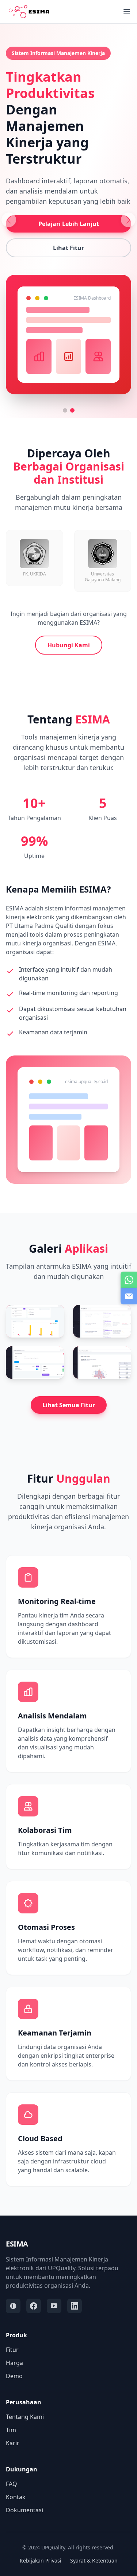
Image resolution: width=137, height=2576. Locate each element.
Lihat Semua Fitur (69, 1405)
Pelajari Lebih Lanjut (69, 224)
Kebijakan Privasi (41, 2561)
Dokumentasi (24, 2510)
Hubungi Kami (69, 645)
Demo (14, 2376)
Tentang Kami (25, 2417)
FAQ (12, 2484)
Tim (11, 2430)
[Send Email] (129, 1296)
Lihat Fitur (68, 248)
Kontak (16, 2497)
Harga (14, 2363)
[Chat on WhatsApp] (129, 1280)
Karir (13, 2443)
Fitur (12, 2350)
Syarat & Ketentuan (94, 2561)
